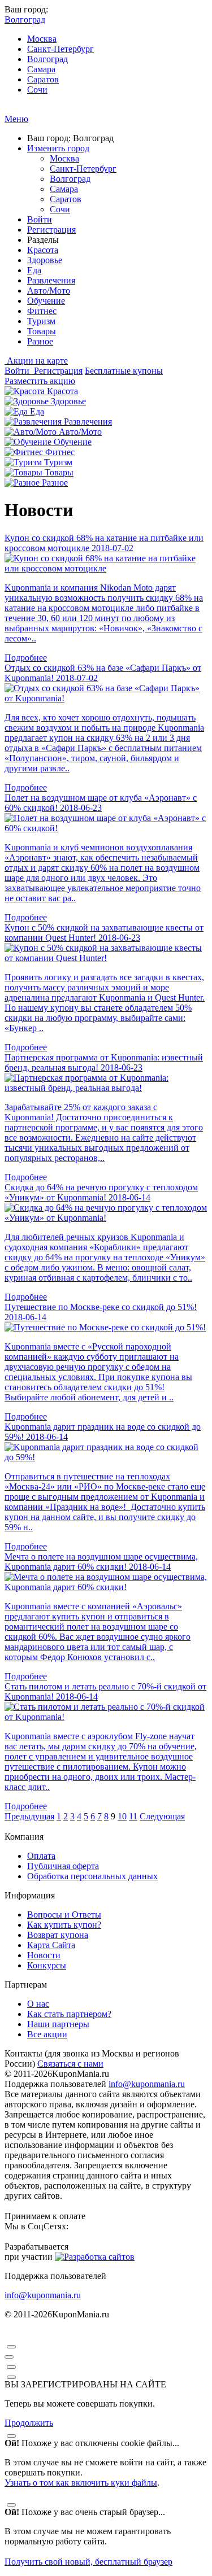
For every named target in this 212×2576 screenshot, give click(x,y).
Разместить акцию (40, 381)
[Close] (11, 2347)
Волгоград (47, 59)
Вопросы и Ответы (64, 1914)
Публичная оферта (63, 1866)
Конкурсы (47, 1965)
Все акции (47, 2034)
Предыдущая (29, 1816)
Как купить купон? (64, 1925)
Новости (44, 1955)
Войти (40, 219)
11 (133, 1816)
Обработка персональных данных (92, 1876)
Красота (43, 250)
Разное (40, 341)
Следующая (162, 1816)
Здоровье (45, 260)
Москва (42, 39)
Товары (42, 331)
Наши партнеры (58, 2024)
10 (122, 1816)
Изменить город (58, 148)
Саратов (43, 79)
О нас (38, 2004)
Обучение (46, 301)
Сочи (37, 89)
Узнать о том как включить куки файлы (81, 2483)
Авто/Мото (49, 291)
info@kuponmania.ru (147, 2084)
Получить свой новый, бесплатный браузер (88, 2562)
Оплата (41, 1856)
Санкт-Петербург (60, 49)
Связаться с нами (70, 2064)
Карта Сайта (51, 1945)
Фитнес (42, 311)
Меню (16, 119)
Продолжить (29, 2423)
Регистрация (51, 230)
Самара (41, 69)
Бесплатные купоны (124, 371)
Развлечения (51, 280)
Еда (34, 270)
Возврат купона (58, 1935)
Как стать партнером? (69, 2014)
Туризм (41, 321)
